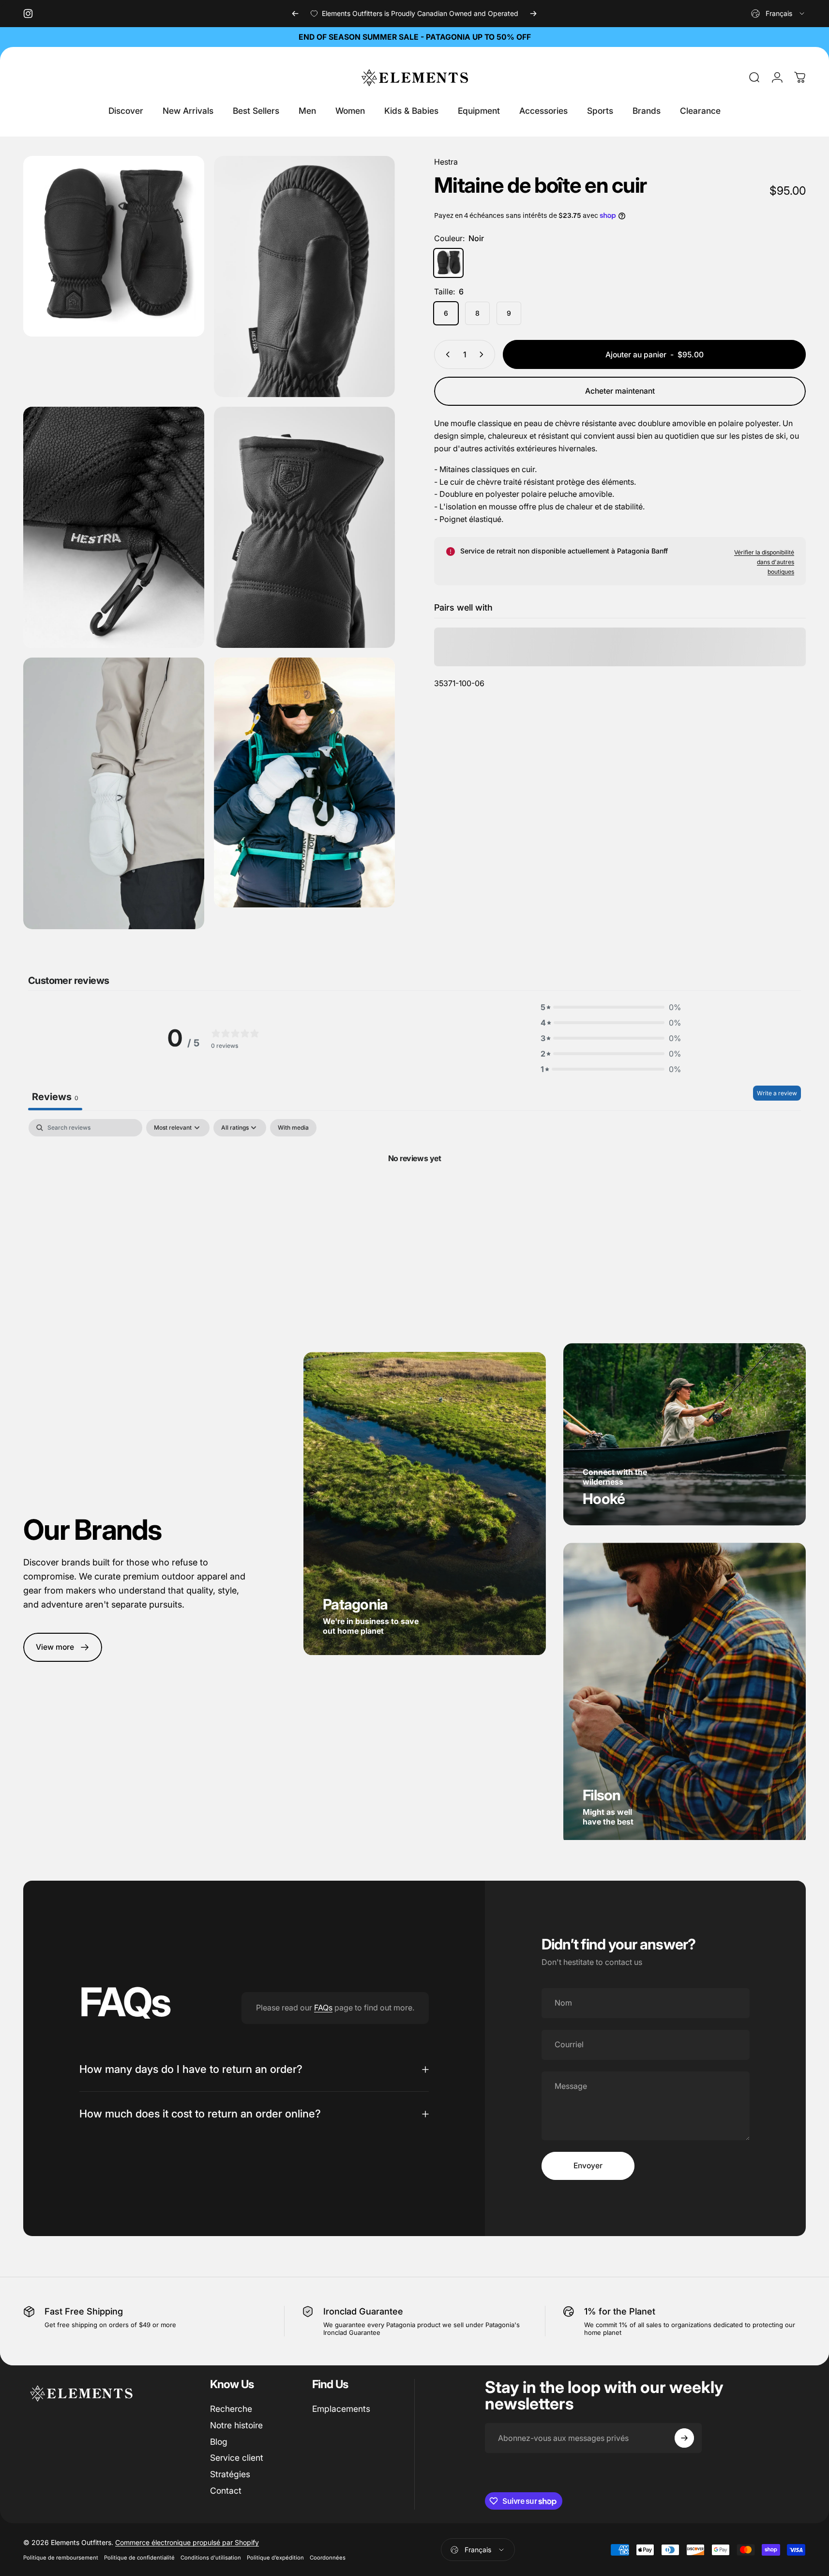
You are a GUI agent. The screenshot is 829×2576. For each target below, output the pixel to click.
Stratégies (230, 2474)
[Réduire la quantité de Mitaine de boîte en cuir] (446, 354)
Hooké (604, 1499)
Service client (237, 2458)
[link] (63, 1648)
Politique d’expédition (275, 2558)
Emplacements (341, 2409)
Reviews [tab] (55, 1097)
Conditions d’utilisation (211, 2558)
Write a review (777, 1093)
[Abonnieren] (684, 2438)
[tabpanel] (414, 1191)
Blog (219, 2442)
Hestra (446, 162)
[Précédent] (295, 14)
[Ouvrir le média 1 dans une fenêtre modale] (114, 246)
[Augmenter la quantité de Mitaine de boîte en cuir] (483, 354)
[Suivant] (533, 14)
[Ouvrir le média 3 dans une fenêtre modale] (304, 276)
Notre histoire (236, 2425)
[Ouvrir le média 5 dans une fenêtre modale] (304, 528)
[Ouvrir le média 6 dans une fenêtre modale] (114, 793)
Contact (226, 2491)
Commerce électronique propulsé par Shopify (187, 2542)
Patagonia (355, 1605)
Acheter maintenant (620, 391)
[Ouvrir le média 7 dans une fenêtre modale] (304, 782)
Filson (602, 1795)
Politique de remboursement (61, 2558)
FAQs (323, 2008)
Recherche (231, 2409)
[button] (611, 1007)
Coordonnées (328, 2558)
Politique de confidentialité (139, 2558)
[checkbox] (293, 1128)
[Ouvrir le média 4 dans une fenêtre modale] (114, 528)
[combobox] (778, 14)
